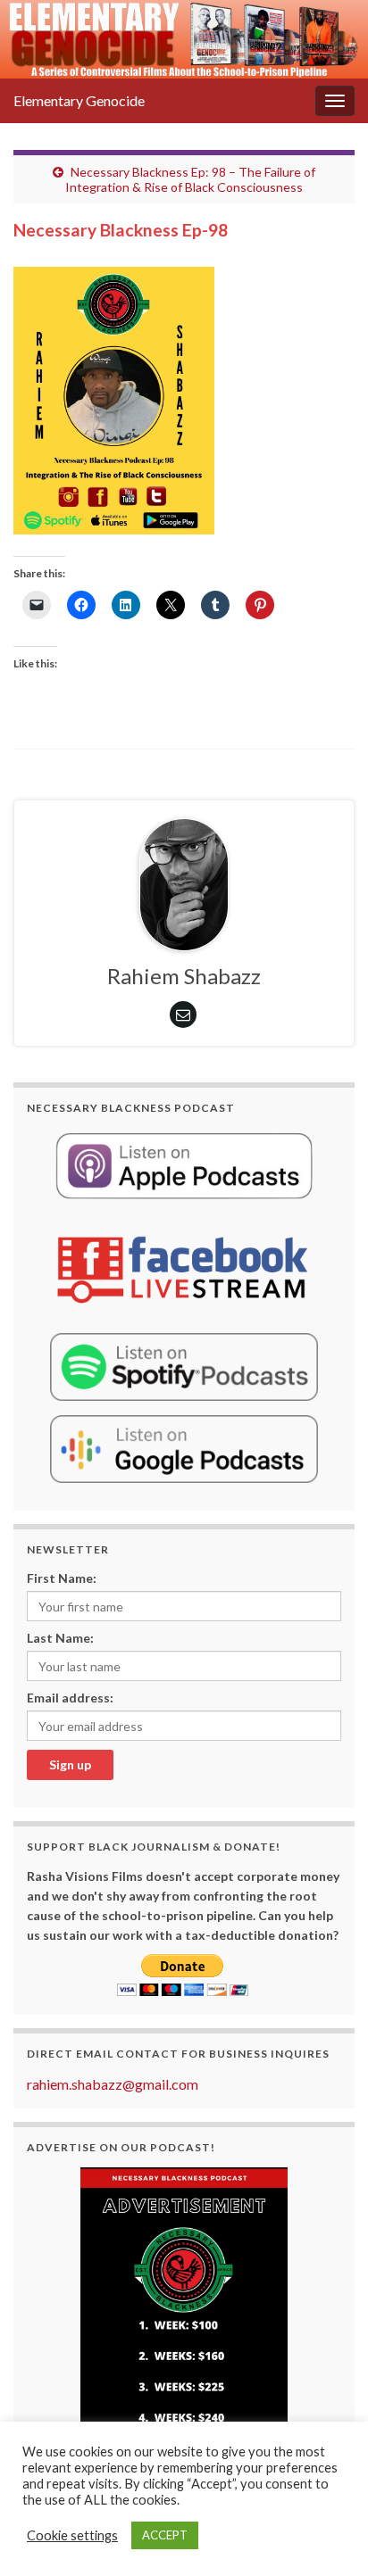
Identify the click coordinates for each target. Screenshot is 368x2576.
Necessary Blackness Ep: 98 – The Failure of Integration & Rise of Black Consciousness (190, 179)
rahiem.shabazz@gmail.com (113, 2084)
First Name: (62, 1578)
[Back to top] (328, 2536)
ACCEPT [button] (165, 2535)
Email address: (70, 1698)
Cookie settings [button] (72, 2535)
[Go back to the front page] (184, 39)
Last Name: (60, 1638)
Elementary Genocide (79, 100)
